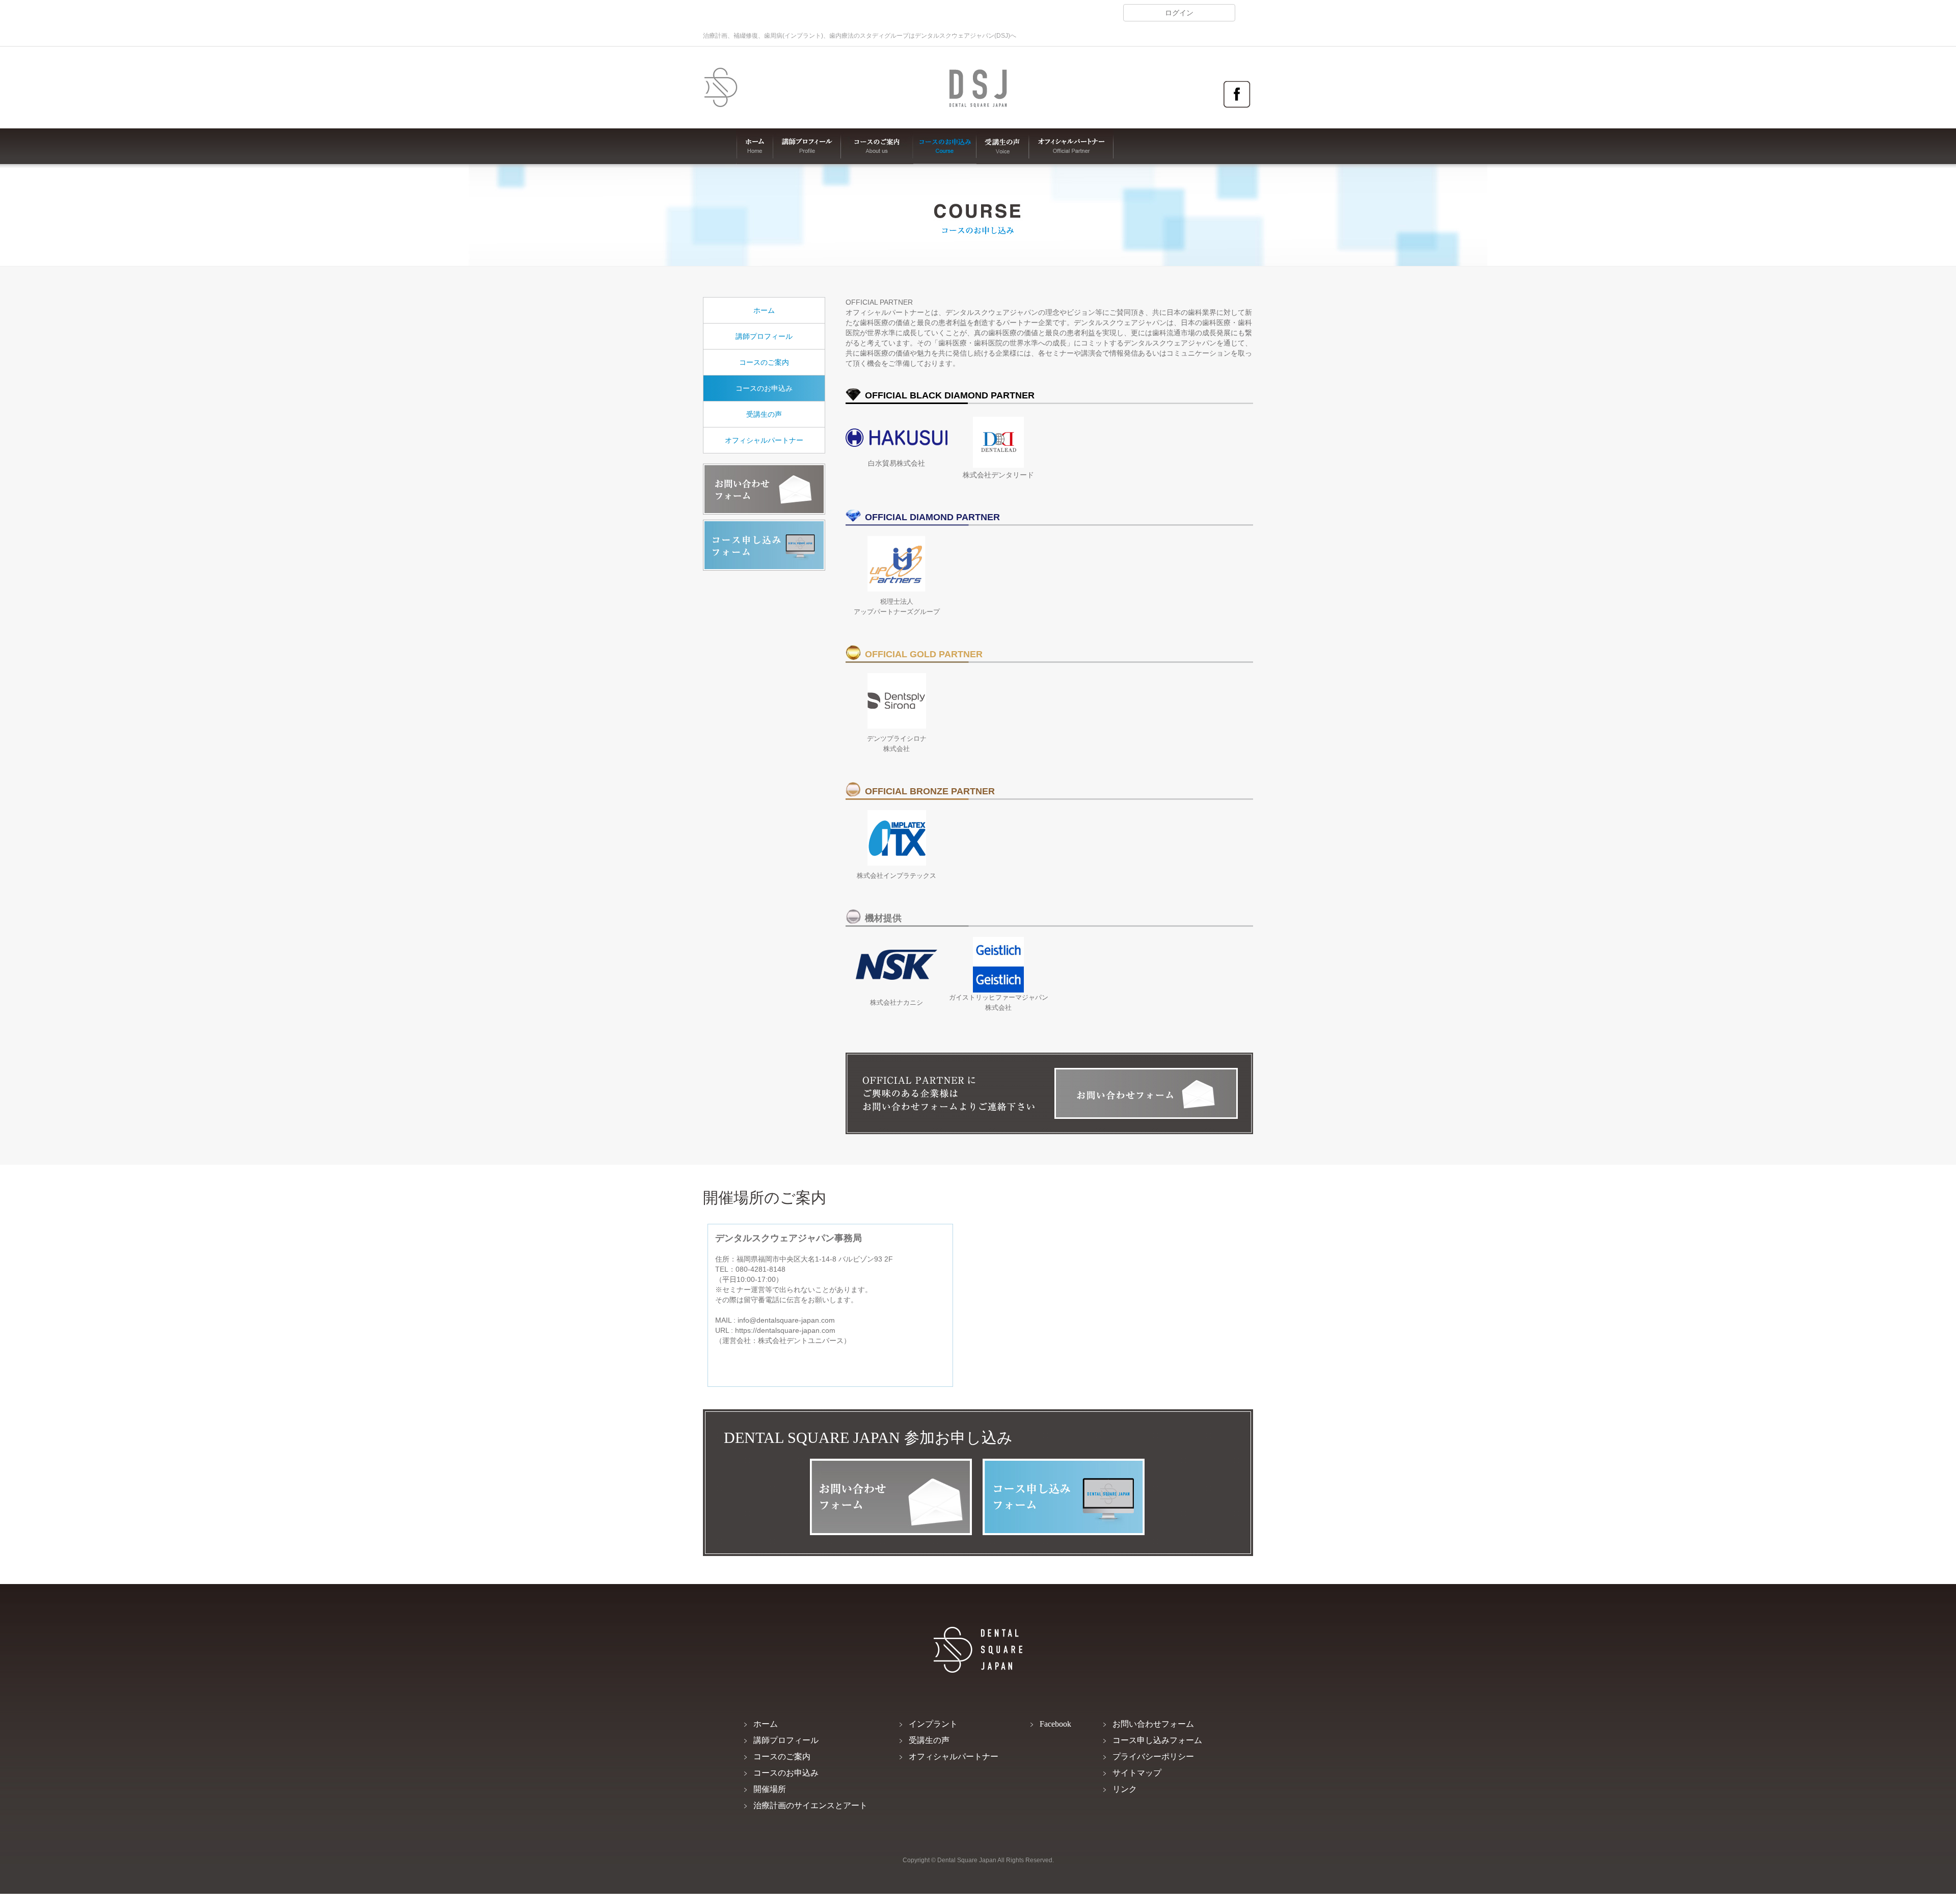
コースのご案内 (877, 146)
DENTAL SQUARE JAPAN (721, 88)
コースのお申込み (945, 146)
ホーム (755, 146)
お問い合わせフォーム (764, 489)
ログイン (1179, 13)
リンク (1125, 1789)
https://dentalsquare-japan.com (785, 1330)
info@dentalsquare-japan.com (786, 1320)
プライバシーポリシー (1153, 1756)
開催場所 (770, 1789)
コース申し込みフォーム (764, 545)
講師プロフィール (807, 146)
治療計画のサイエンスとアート (810, 1805)
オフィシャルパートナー (1071, 146)
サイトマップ (1137, 1773)
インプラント (933, 1724)
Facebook (1237, 95)
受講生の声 (1003, 146)
